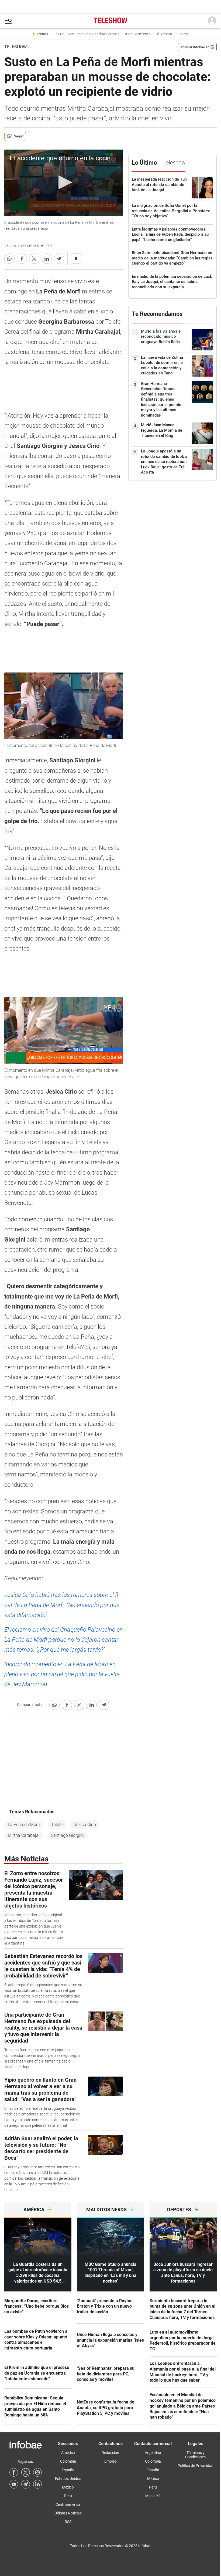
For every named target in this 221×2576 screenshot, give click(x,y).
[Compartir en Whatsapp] (9, 259)
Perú (68, 2496)
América (68, 2453)
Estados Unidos (68, 2479)
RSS (68, 2522)
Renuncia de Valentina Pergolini (94, 34)
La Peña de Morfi (24, 1825)
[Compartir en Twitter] (34, 259)
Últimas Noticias (68, 2513)
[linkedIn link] (37, 2484)
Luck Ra (58, 34)
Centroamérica (68, 2504)
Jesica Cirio (85, 1825)
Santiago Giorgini (67, 1835)
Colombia (68, 2461)
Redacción (110, 2453)
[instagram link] (37, 2472)
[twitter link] (26, 2472)
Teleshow (15, 47)
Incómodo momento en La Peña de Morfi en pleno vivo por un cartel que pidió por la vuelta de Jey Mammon (62, 1674)
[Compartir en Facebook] (22, 259)
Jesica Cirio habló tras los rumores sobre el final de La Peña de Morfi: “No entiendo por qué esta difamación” (62, 1605)
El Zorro (182, 34)
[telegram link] (26, 2484)
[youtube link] (14, 2484)
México (68, 2487)
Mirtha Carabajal (24, 1835)
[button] (8, 21)
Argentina (153, 2453)
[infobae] (110, 21)
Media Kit (153, 2496)
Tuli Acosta (163, 34)
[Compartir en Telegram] (59, 259)
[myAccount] (212, 21)
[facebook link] (14, 2472)
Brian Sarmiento (137, 34)
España (68, 2470)
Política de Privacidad (196, 2466)
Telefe (57, 1825)
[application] (64, 183)
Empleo (110, 2461)
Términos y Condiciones (195, 2455)
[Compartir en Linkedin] (47, 259)
